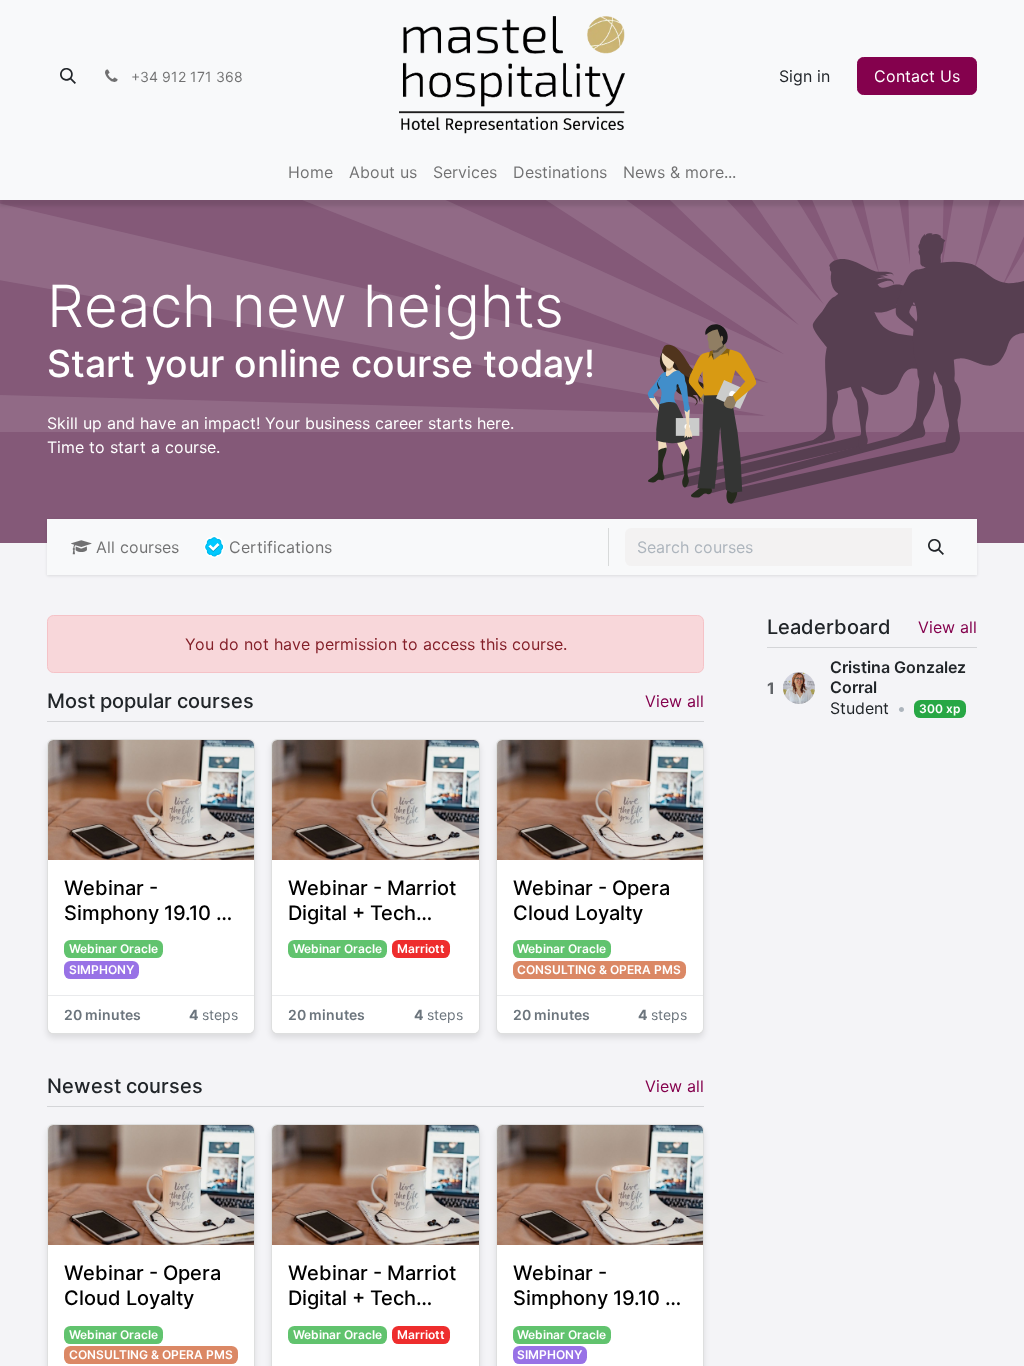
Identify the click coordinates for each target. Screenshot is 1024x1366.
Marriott (421, 948)
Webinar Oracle (113, 948)
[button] (68, 76)
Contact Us (917, 76)
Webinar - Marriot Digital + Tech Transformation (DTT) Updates (372, 901)
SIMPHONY (101, 969)
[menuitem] (310, 172)
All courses (137, 547)
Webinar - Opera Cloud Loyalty (591, 900)
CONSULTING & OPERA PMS (599, 969)
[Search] (936, 547)
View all (947, 627)
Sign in (804, 76)
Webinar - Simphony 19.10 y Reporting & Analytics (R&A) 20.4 (145, 901)
